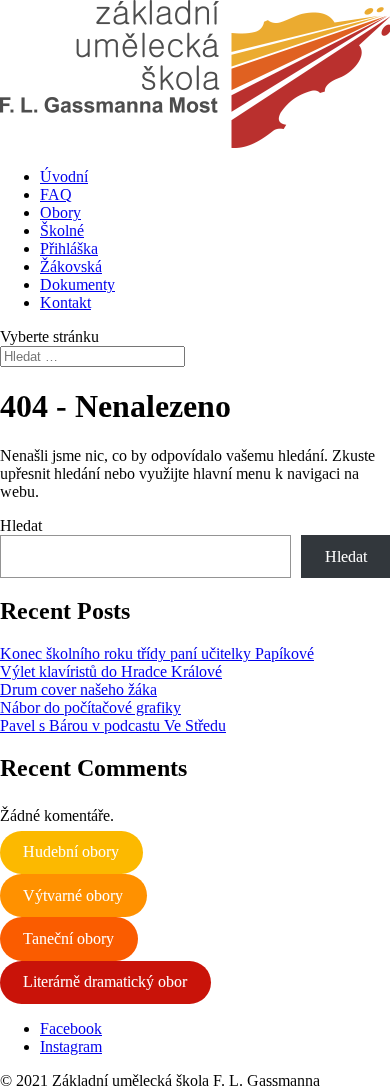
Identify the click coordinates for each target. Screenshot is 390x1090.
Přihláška (69, 248)
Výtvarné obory (73, 895)
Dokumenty (77, 284)
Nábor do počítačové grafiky (90, 707)
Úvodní (64, 176)
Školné (62, 230)
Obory (60, 212)
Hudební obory (71, 851)
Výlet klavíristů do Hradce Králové (111, 671)
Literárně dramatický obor (105, 981)
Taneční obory (68, 938)
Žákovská (71, 266)
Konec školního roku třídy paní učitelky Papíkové (157, 653)
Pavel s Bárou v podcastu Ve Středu (113, 725)
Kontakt (65, 302)
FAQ (56, 194)
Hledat (21, 525)
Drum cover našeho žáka (78, 689)
